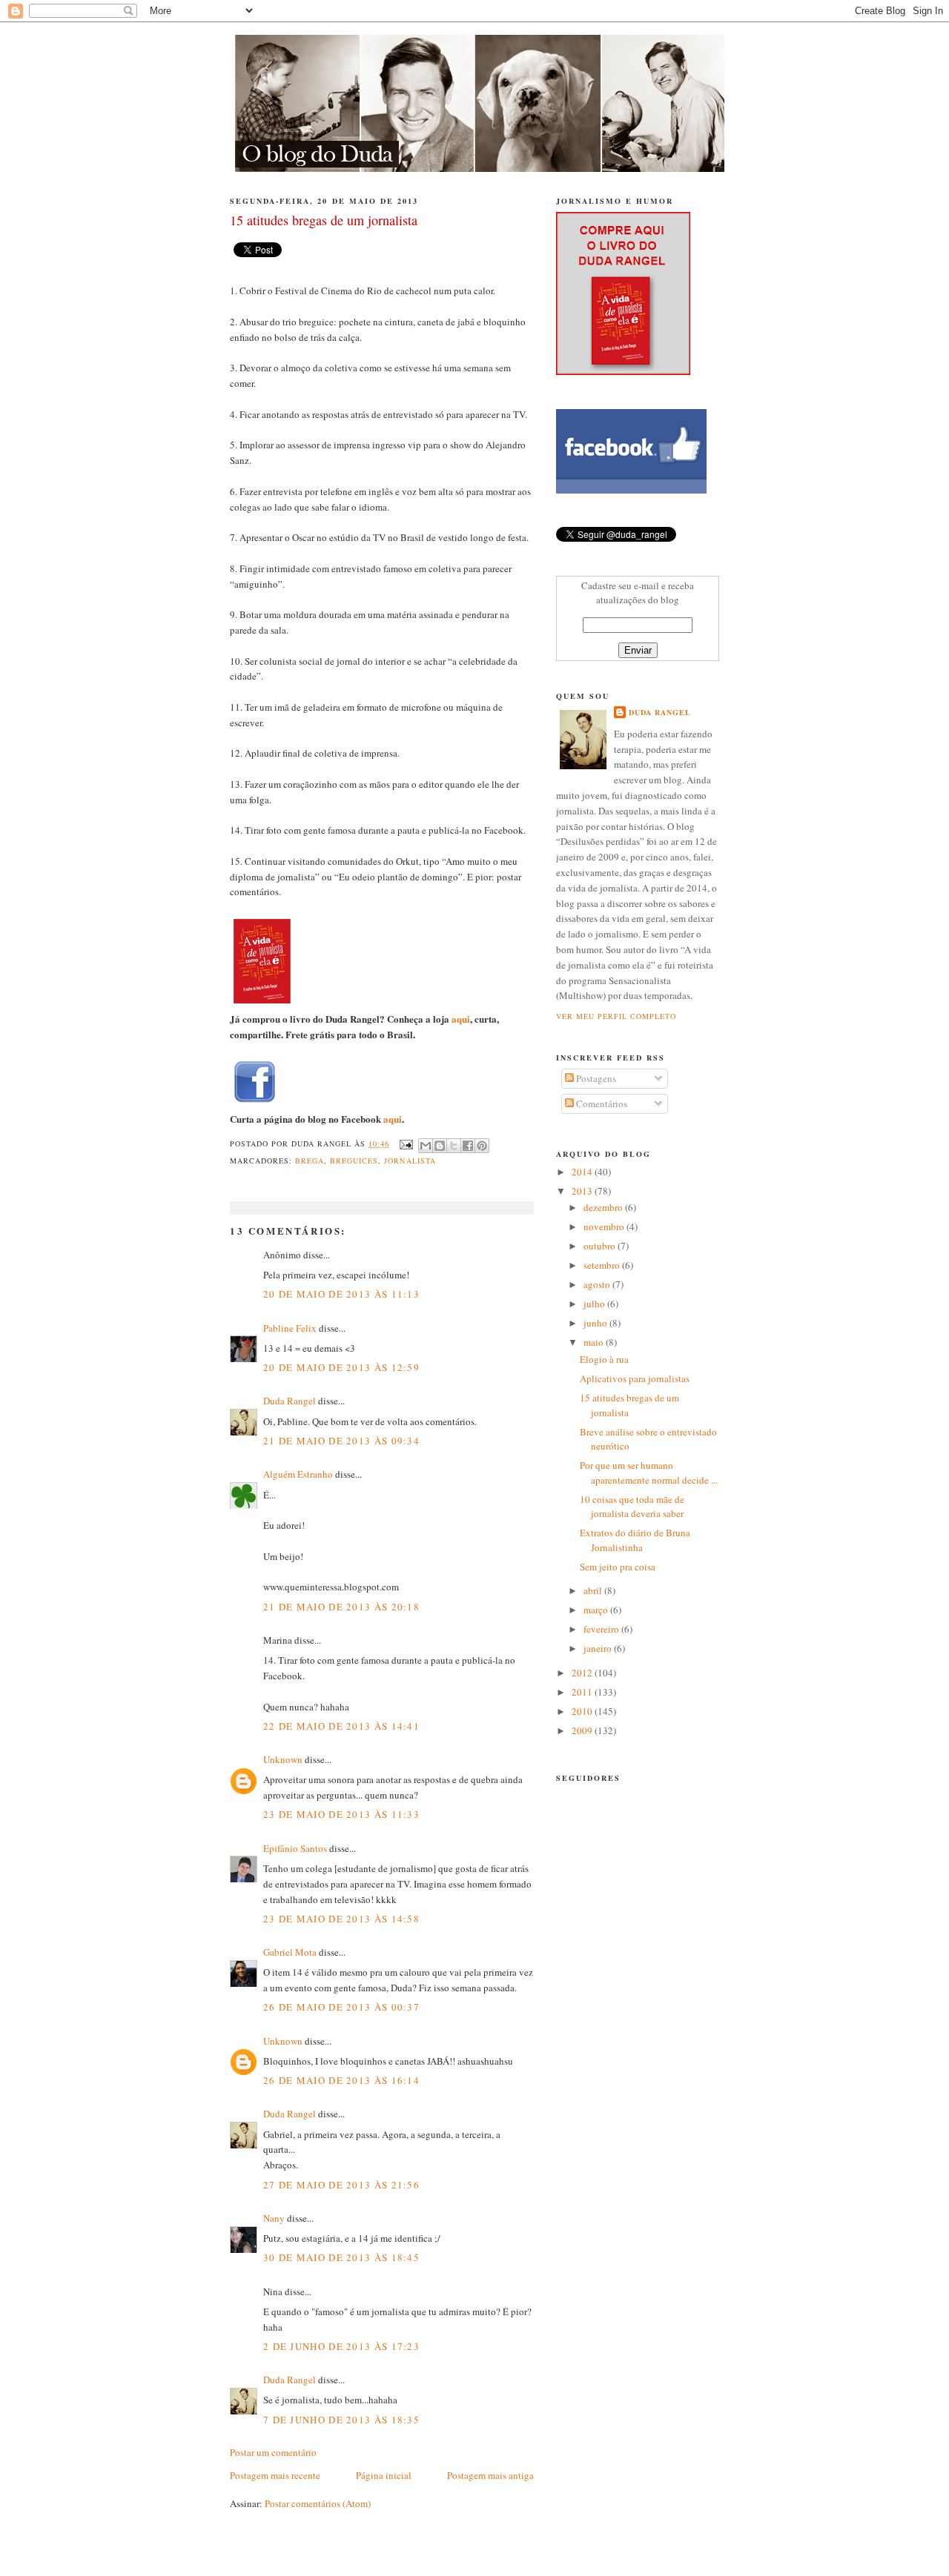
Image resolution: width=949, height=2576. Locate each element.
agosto (598, 1284)
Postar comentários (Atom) (318, 2503)
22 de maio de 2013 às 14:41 (341, 1726)
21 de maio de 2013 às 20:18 (341, 1607)
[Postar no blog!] (440, 1146)
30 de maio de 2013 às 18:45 (341, 2257)
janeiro (599, 1648)
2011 (583, 1692)
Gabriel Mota (290, 1952)
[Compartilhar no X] (454, 1146)
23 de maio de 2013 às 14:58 (341, 1919)
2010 (583, 1711)
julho (595, 1304)
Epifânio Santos (295, 1848)
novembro (605, 1226)
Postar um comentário (273, 2452)
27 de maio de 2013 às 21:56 (341, 2185)
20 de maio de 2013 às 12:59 (341, 1367)
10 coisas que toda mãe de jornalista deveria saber (632, 1507)
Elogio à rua (604, 1359)
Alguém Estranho (298, 1474)
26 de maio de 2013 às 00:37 (341, 2007)
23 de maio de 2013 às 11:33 (341, 1814)
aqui (461, 1019)
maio (595, 1342)
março (597, 1610)
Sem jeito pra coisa (618, 1567)
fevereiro (602, 1629)
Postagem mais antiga (490, 2475)
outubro (601, 1246)
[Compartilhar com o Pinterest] (482, 1146)
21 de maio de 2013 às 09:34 (341, 1441)
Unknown (283, 1759)
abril (594, 1590)
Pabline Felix (290, 1328)
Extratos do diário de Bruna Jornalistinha (635, 1540)
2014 (583, 1172)
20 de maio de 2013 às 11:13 (341, 1294)
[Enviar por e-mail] (426, 1146)
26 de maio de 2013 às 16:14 (341, 2080)
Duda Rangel (290, 1401)
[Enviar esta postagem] (405, 1143)
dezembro (604, 1207)
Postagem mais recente (275, 2475)
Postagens (595, 1078)
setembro (603, 1265)
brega (310, 1161)
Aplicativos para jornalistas (635, 1378)
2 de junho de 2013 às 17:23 (341, 2346)
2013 (583, 1191)
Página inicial (384, 2475)
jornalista (410, 1161)
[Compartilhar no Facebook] (468, 1146)
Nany (274, 2218)
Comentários (601, 1103)
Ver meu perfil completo (616, 1016)
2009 (583, 1730)
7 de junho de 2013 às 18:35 (341, 2420)
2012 (583, 1673)
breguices (354, 1161)
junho (596, 1323)
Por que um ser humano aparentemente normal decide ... (649, 1473)
